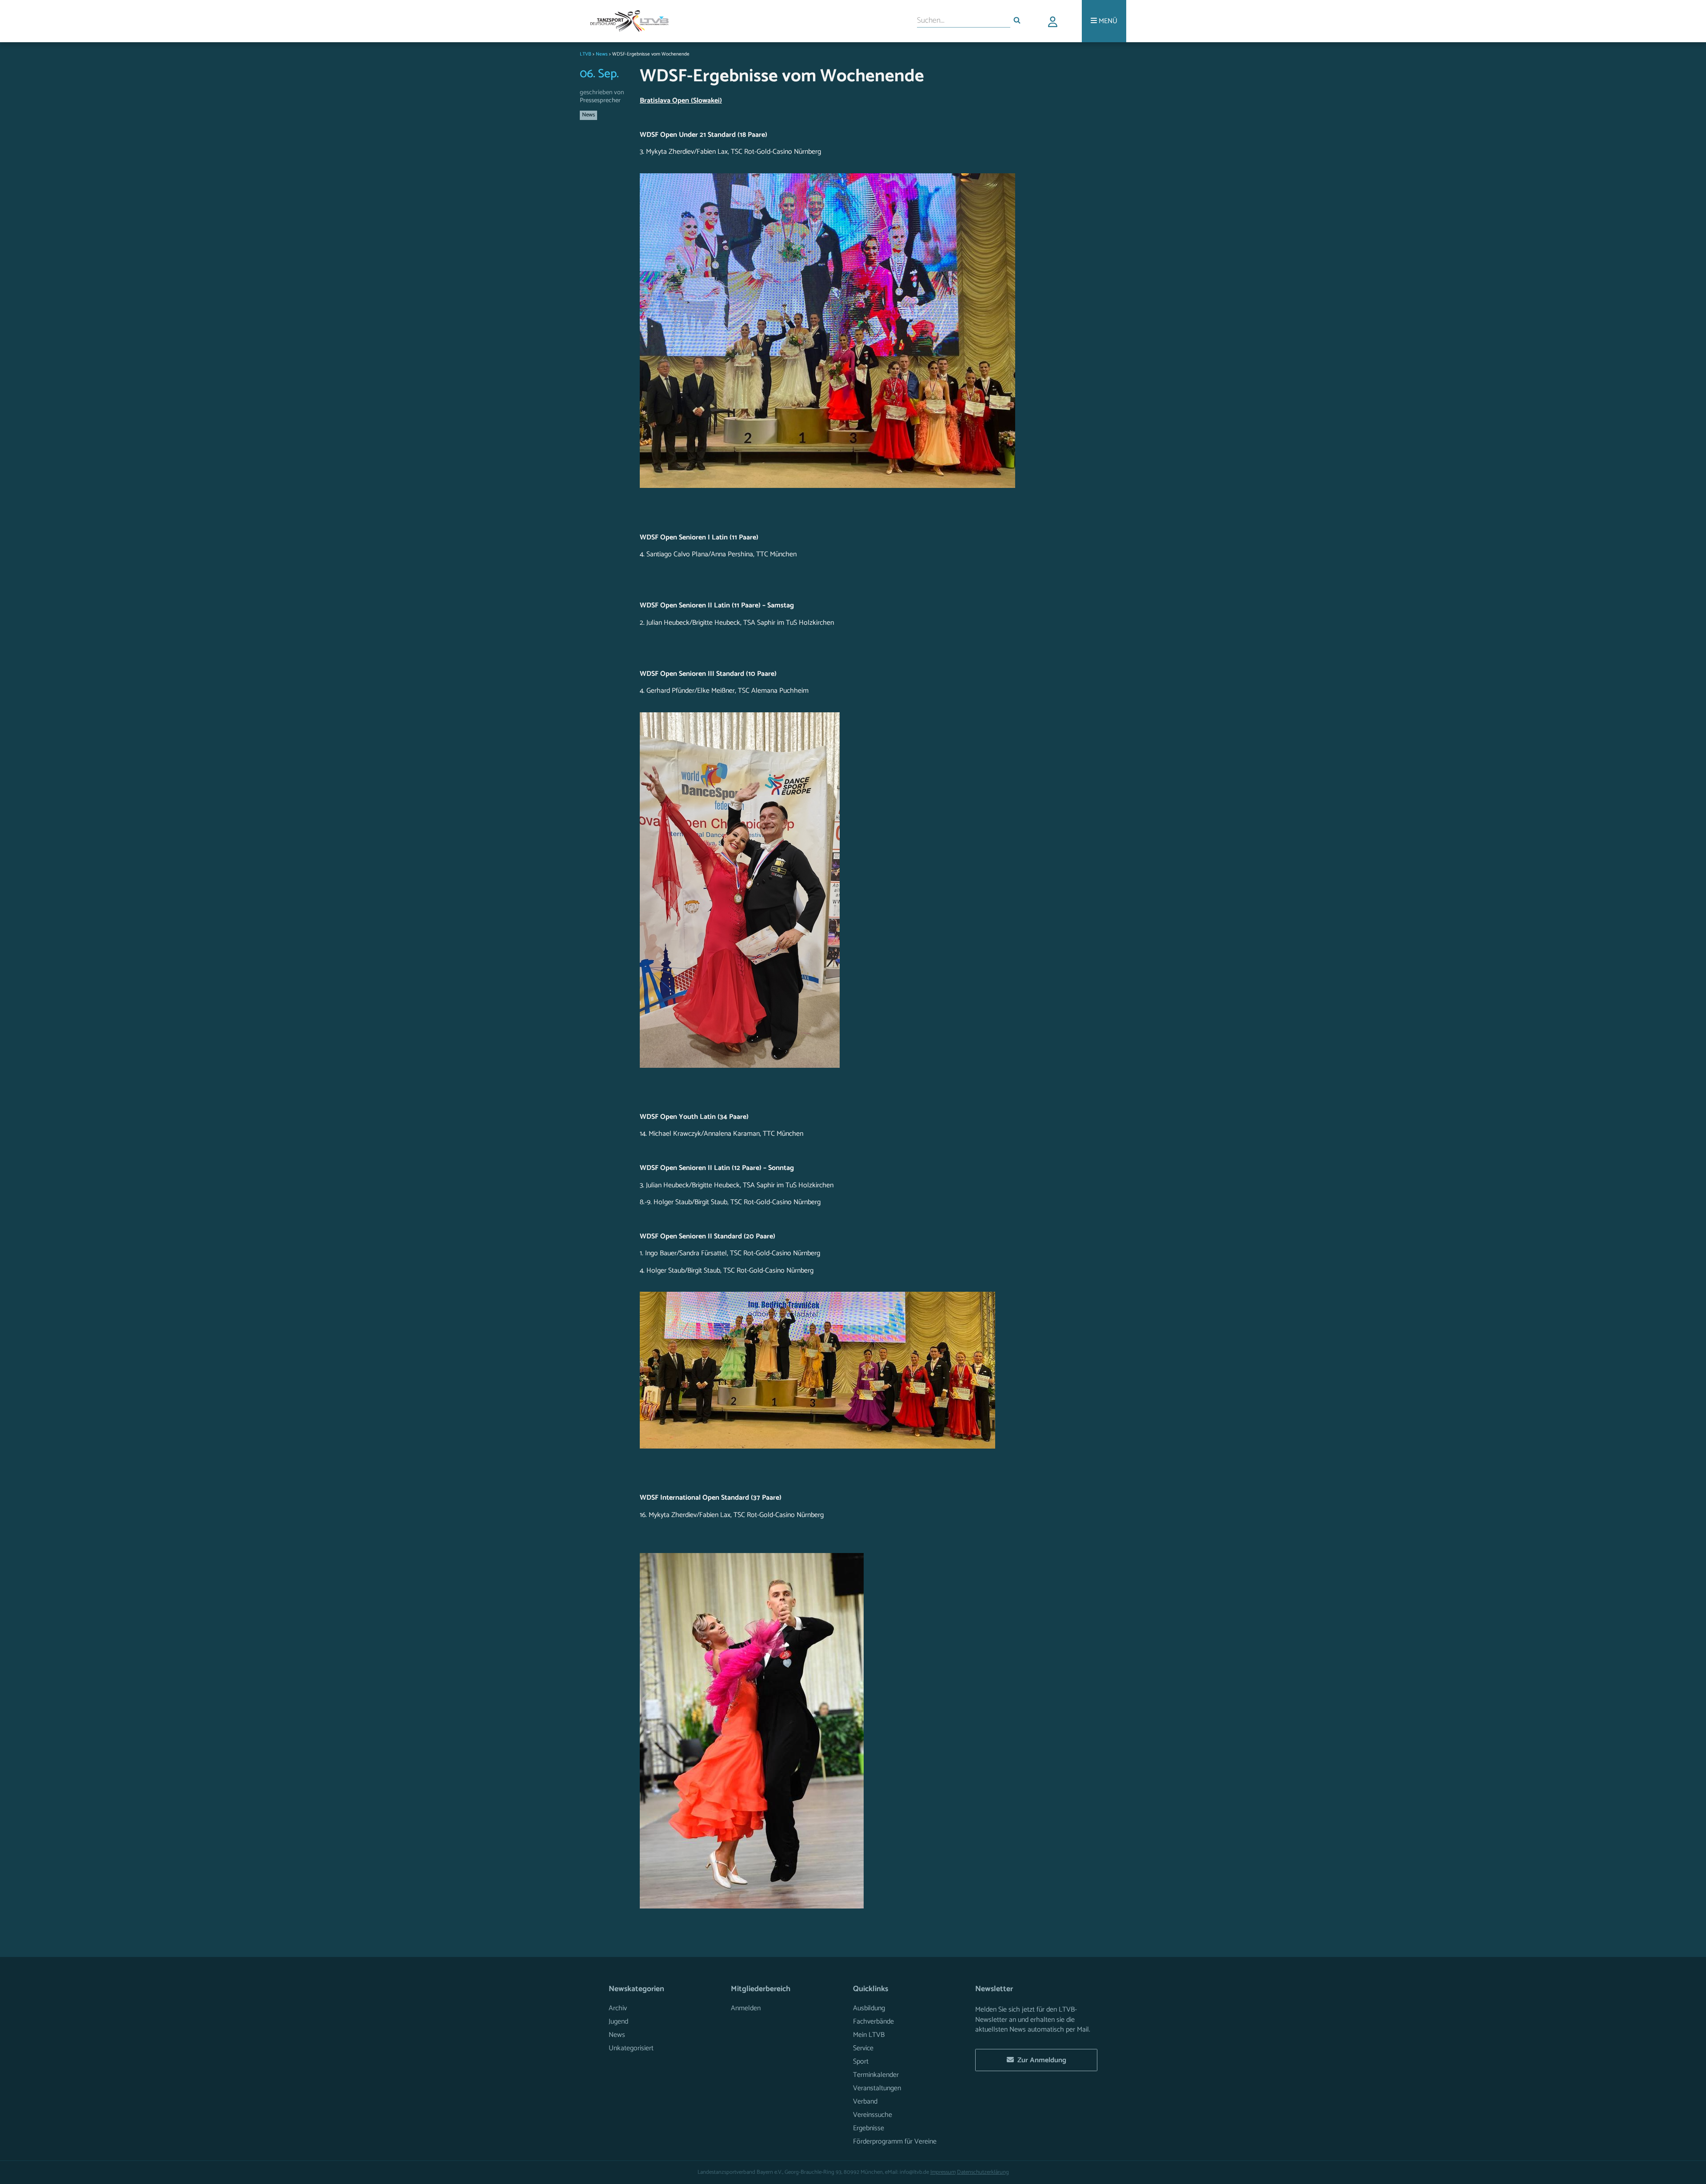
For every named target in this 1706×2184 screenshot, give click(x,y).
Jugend (618, 2022)
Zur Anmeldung (1040, 2060)
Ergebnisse (869, 2128)
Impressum (943, 2172)
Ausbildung (869, 2008)
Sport (861, 2062)
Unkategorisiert (631, 2048)
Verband (865, 2102)
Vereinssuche (873, 2115)
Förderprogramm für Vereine (895, 2142)
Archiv (618, 2008)
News (588, 115)
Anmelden (746, 2008)
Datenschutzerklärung (983, 2172)
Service (863, 2048)
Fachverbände (873, 2022)
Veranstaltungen (877, 2088)
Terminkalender (876, 2075)
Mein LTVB (869, 2035)
